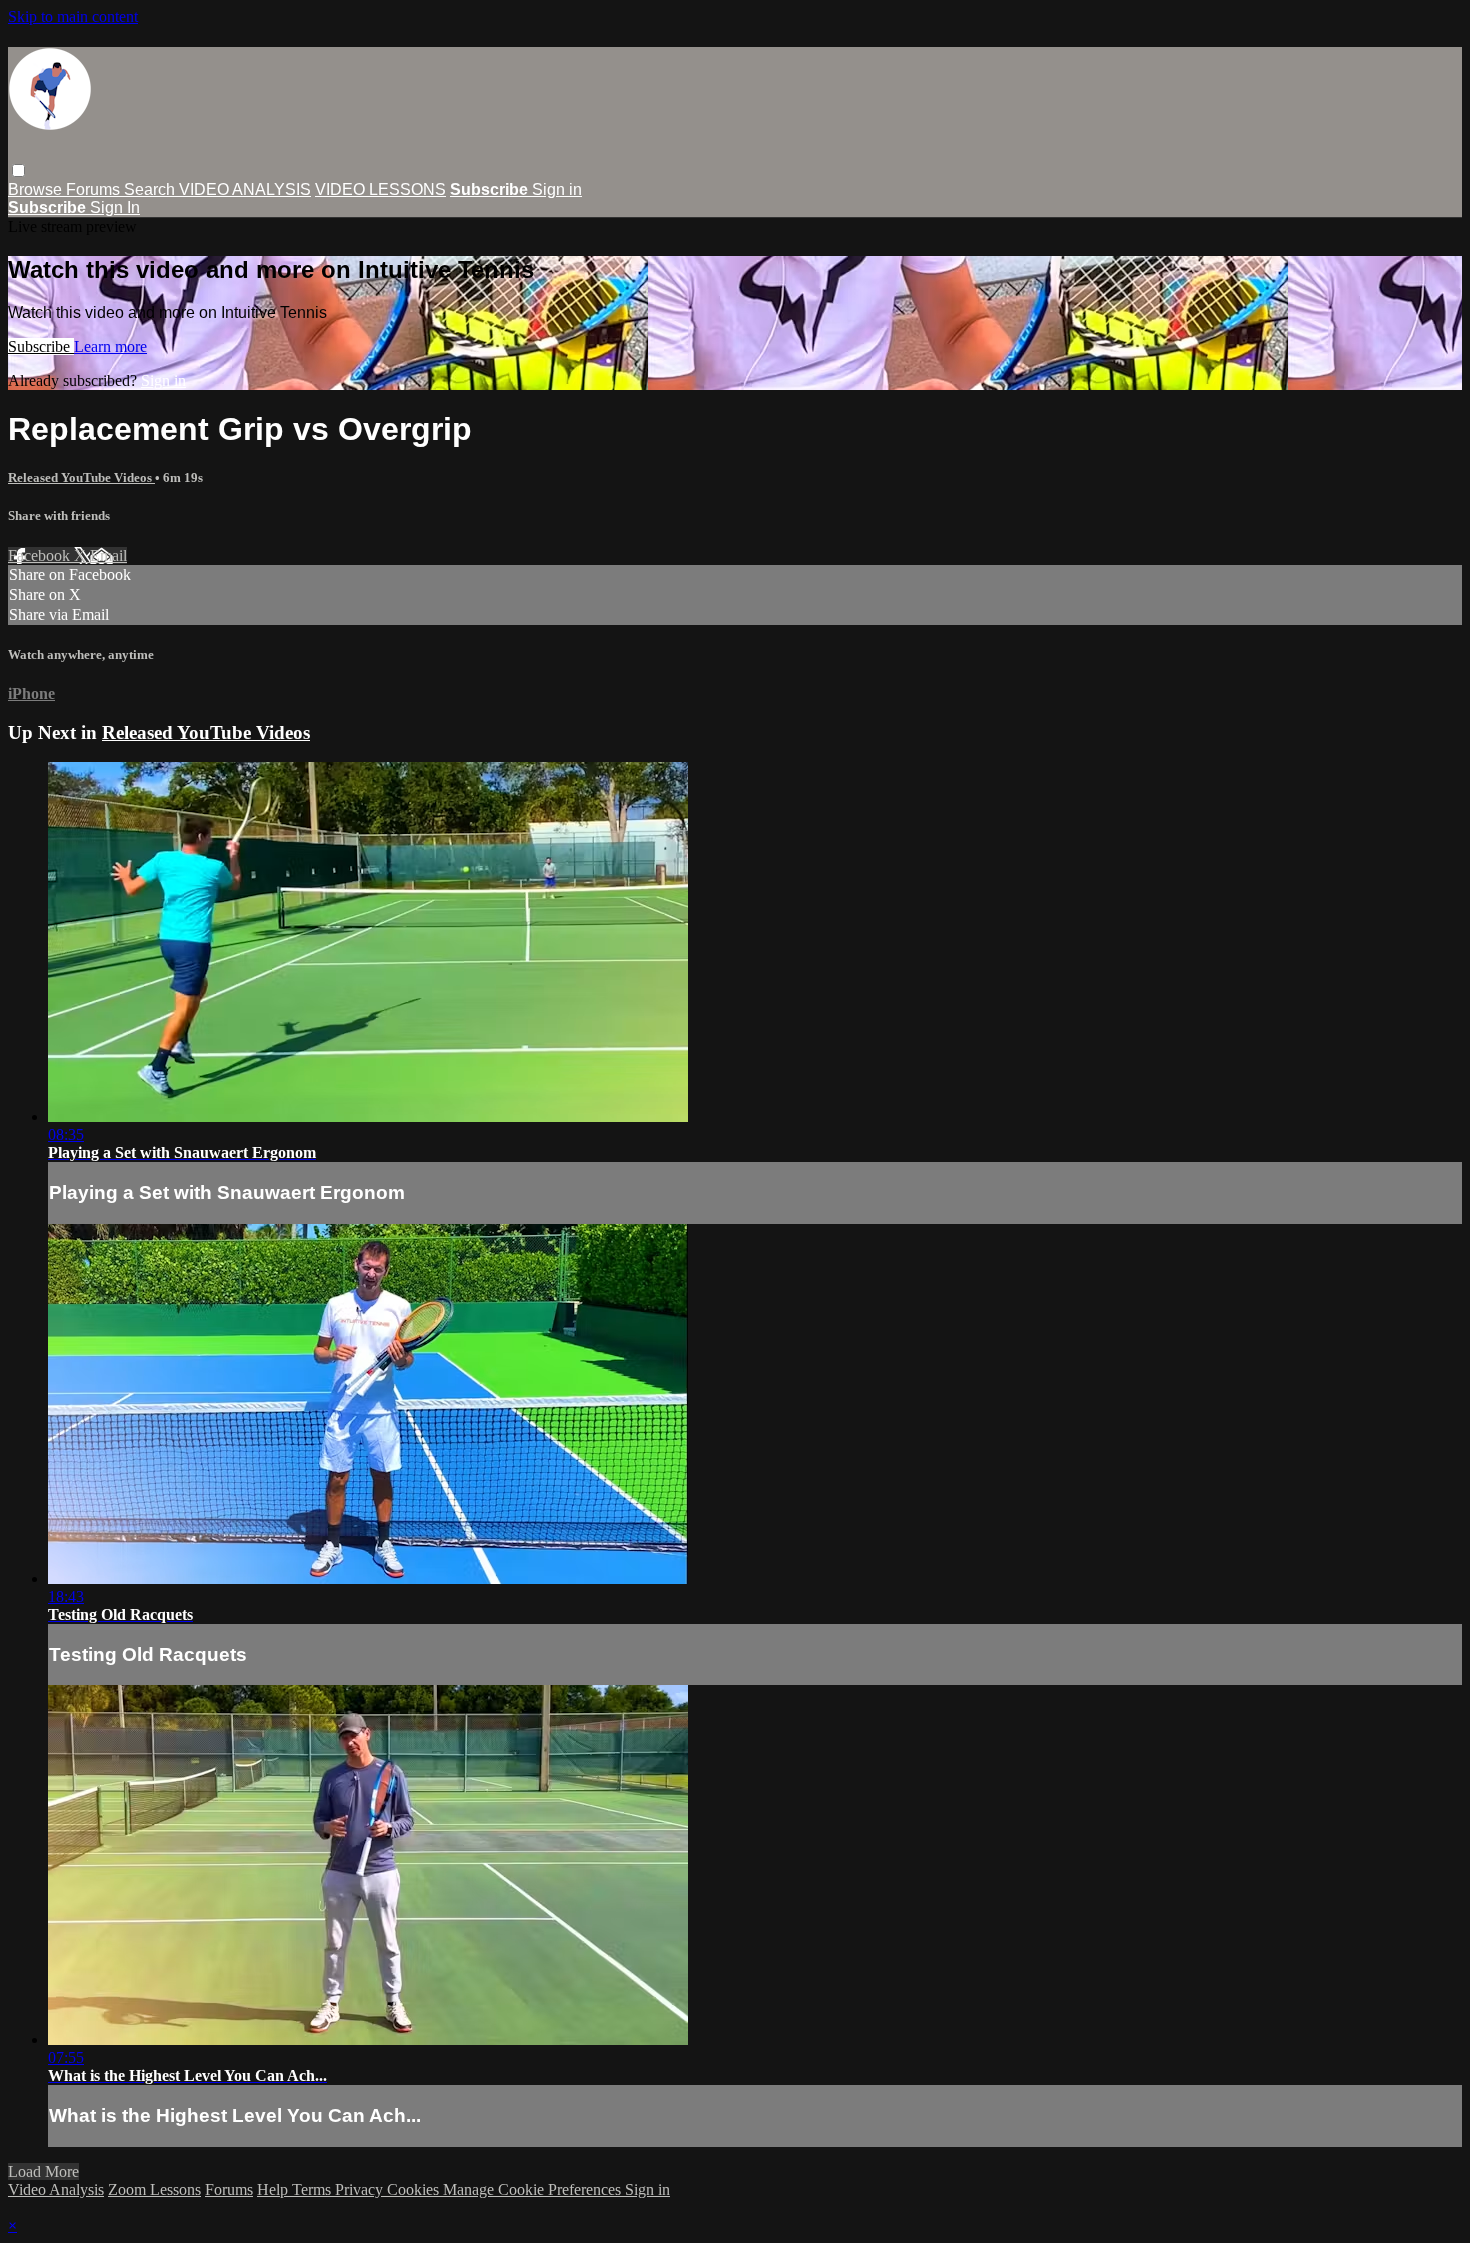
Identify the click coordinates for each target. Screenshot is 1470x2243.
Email (108, 555)
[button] (18, 170)
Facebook (41, 555)
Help (274, 2189)
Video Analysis (56, 2189)
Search (151, 189)
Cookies (415, 2189)
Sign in (557, 189)
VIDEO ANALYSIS (245, 189)
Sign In (115, 207)
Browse (37, 189)
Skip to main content (73, 16)
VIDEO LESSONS (380, 189)
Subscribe (41, 346)
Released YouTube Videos (81, 477)
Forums (95, 189)
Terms (313, 2189)
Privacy (361, 2189)
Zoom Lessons (154, 2189)
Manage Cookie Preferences (534, 2189)
